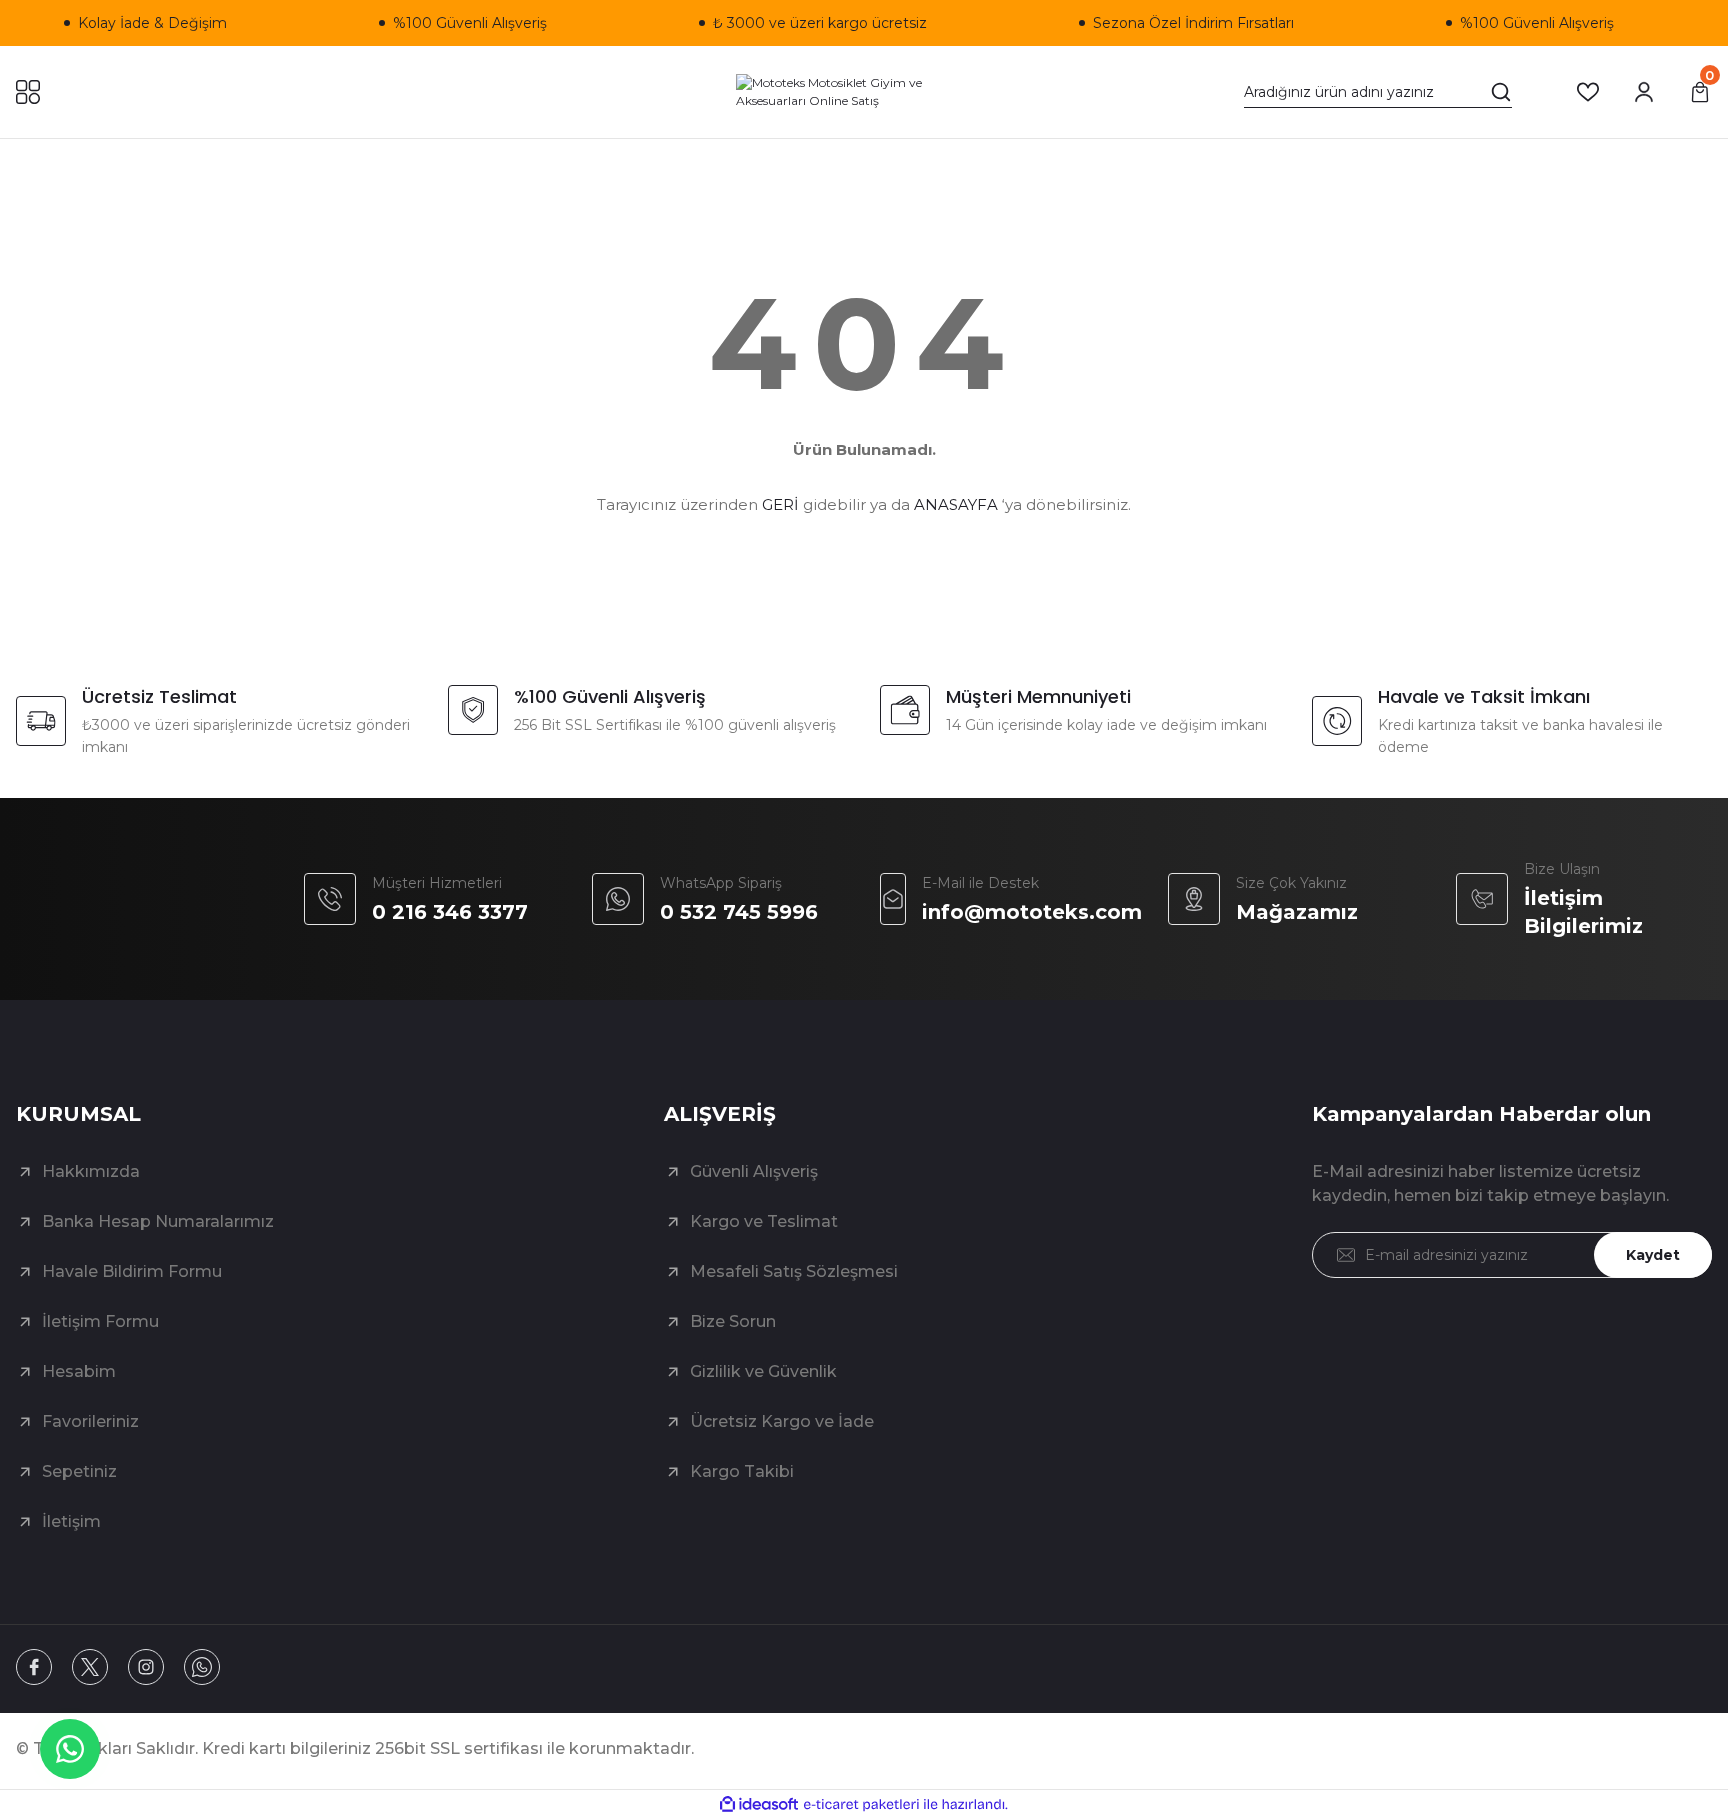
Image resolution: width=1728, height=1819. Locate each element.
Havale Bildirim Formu (132, 1271)
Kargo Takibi (742, 1471)
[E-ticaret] (861, 1805)
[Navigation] (28, 92)
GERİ (780, 504)
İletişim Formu (100, 1321)
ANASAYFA (956, 504)
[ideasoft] (759, 1804)
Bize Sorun (733, 1321)
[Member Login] (1644, 92)
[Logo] (864, 92)
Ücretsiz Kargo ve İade (782, 1421)
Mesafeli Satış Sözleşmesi (794, 1271)
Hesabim (79, 1371)
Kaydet (1653, 1255)
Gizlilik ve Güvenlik (763, 1371)
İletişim (71, 1521)
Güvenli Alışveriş (754, 1171)
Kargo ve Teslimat (764, 1221)
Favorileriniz (90, 1421)
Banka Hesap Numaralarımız (158, 1221)
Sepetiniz (79, 1471)
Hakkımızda (91, 1171)
